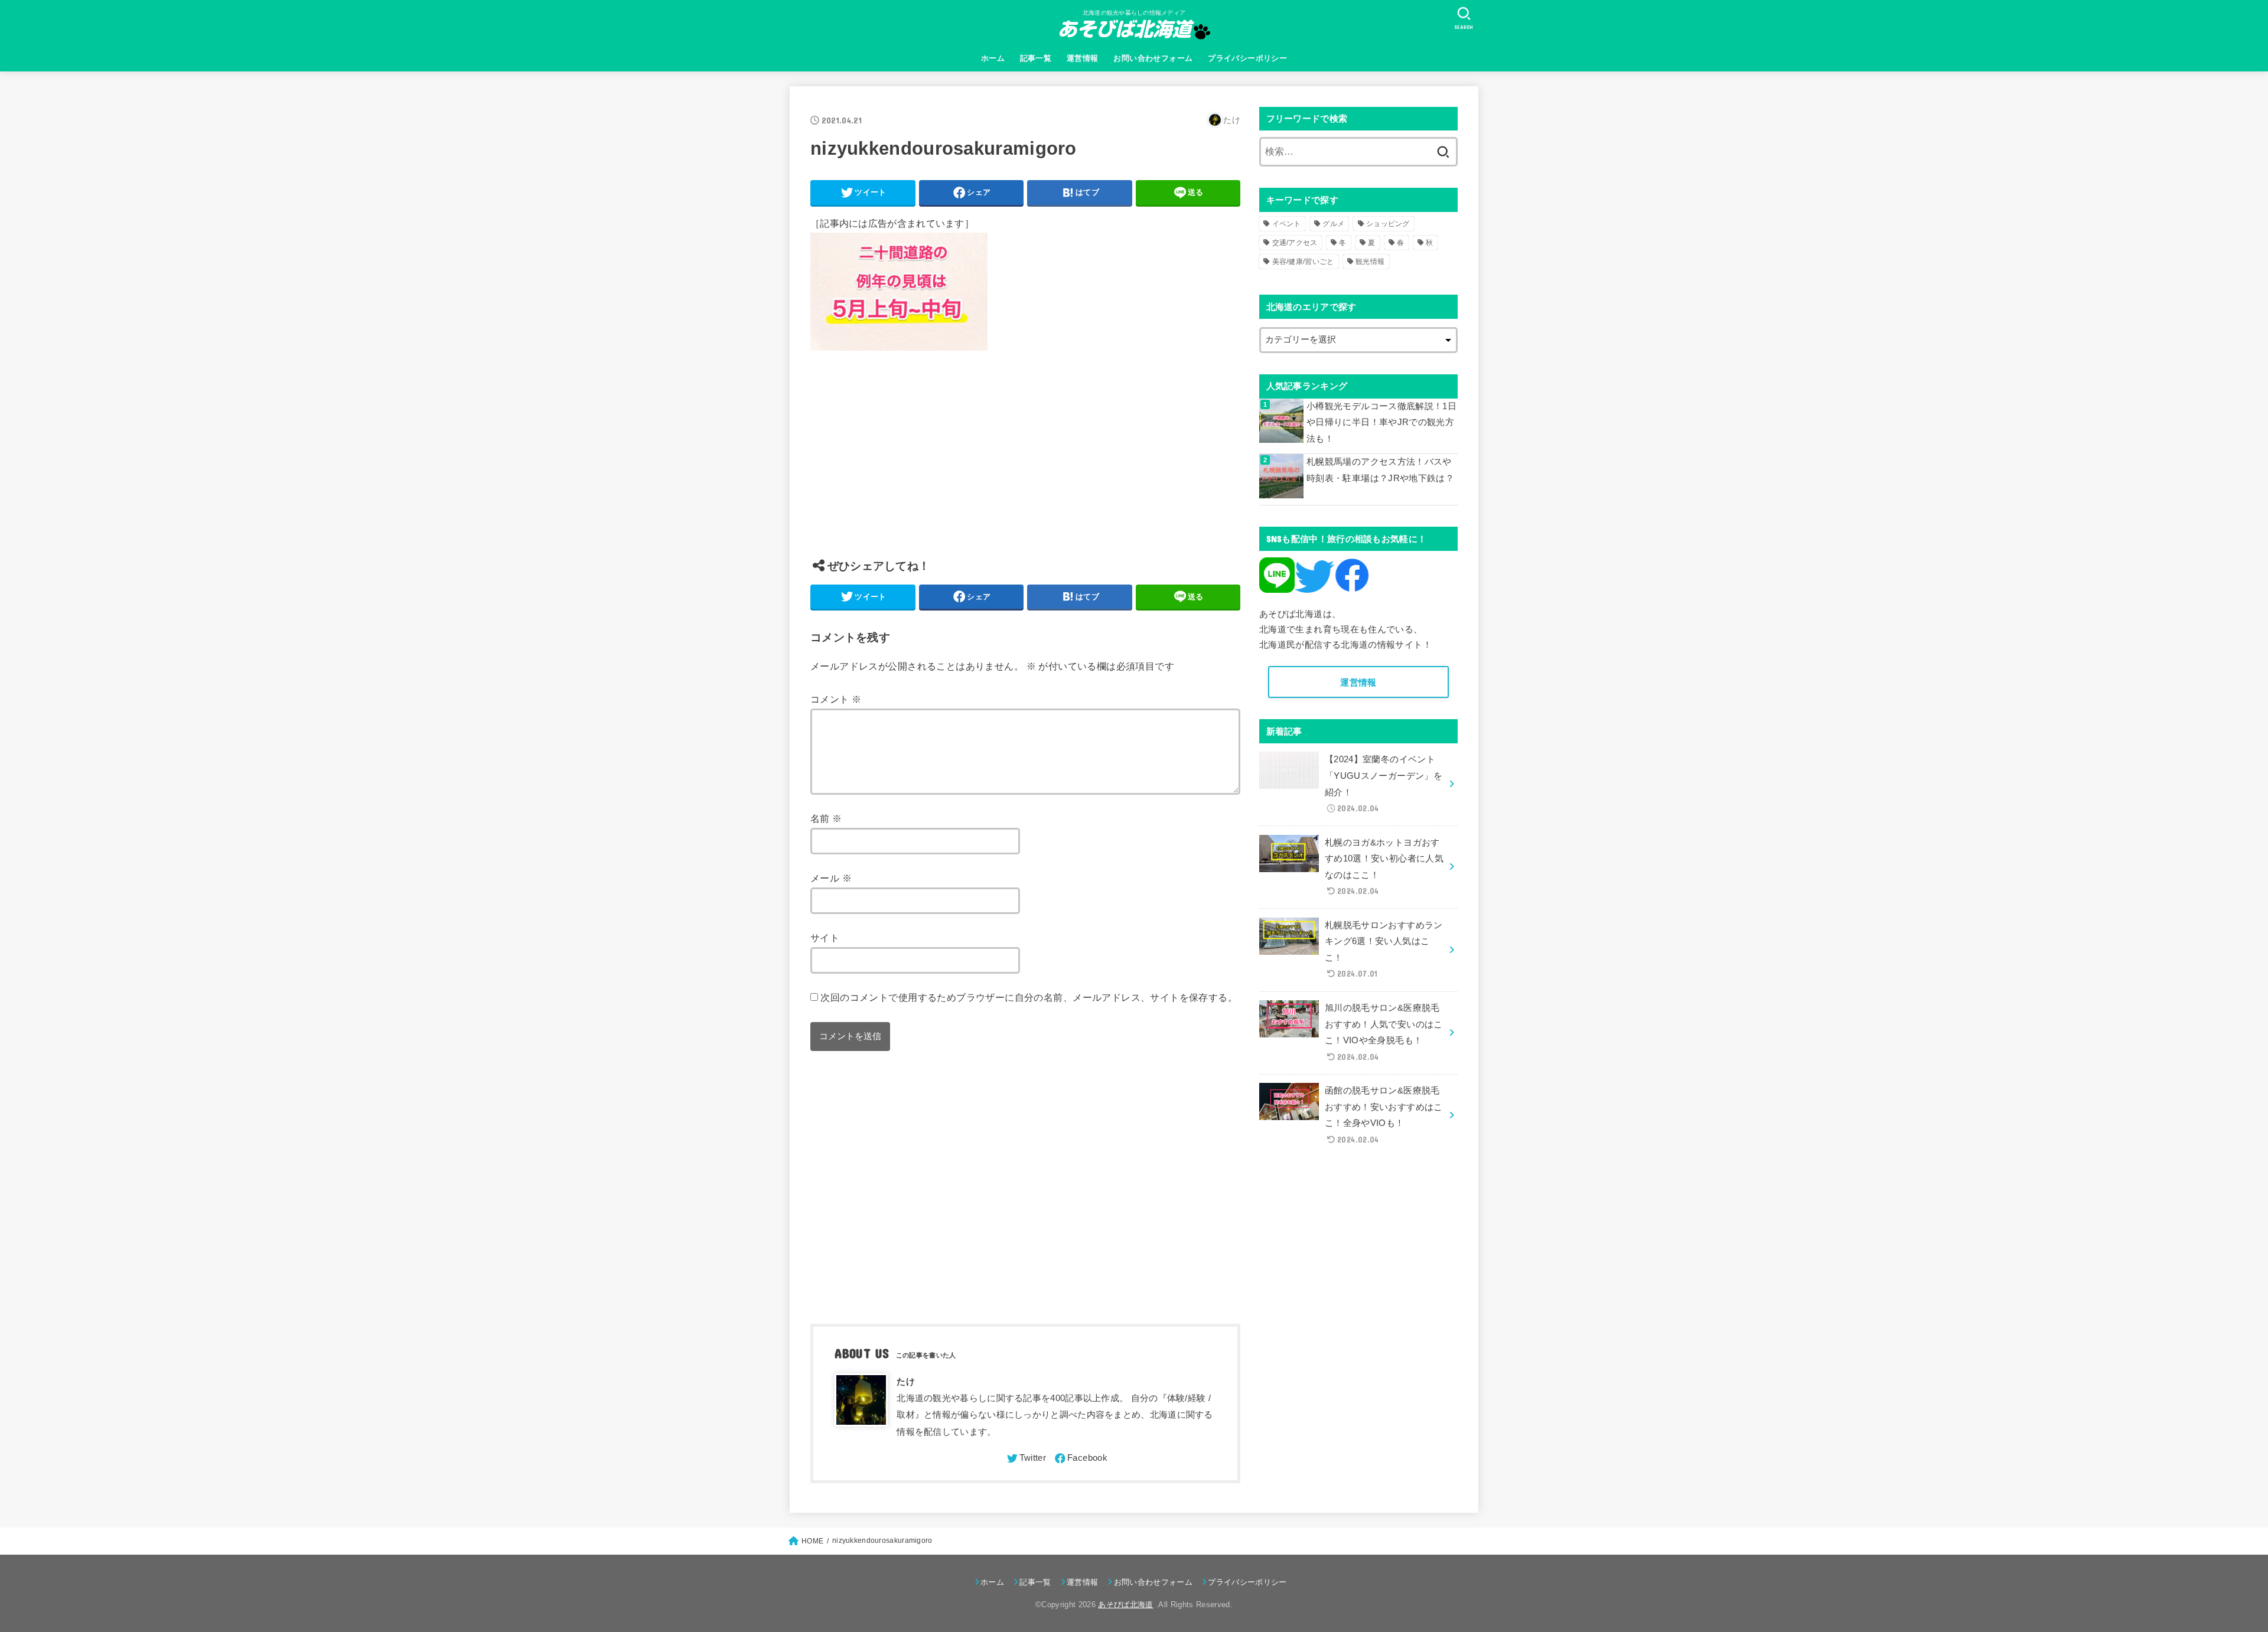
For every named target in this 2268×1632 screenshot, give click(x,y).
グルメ (1333, 224)
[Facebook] (1080, 1458)
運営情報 (1083, 58)
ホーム (993, 58)
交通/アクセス (1295, 243)
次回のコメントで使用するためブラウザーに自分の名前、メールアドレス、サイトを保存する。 (1029, 997)
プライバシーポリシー (1247, 58)
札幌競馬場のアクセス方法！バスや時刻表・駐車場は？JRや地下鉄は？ (1380, 470)
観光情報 (1370, 262)
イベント (1287, 224)
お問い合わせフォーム (1153, 58)
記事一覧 (1036, 58)
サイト (825, 938)
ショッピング (1388, 224)
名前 (826, 818)
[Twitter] (1026, 1458)
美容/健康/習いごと (1303, 262)
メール (831, 878)
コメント (836, 699)
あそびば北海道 (1125, 1605)
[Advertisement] (1025, 464)
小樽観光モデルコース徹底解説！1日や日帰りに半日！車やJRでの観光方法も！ (1381, 422)
